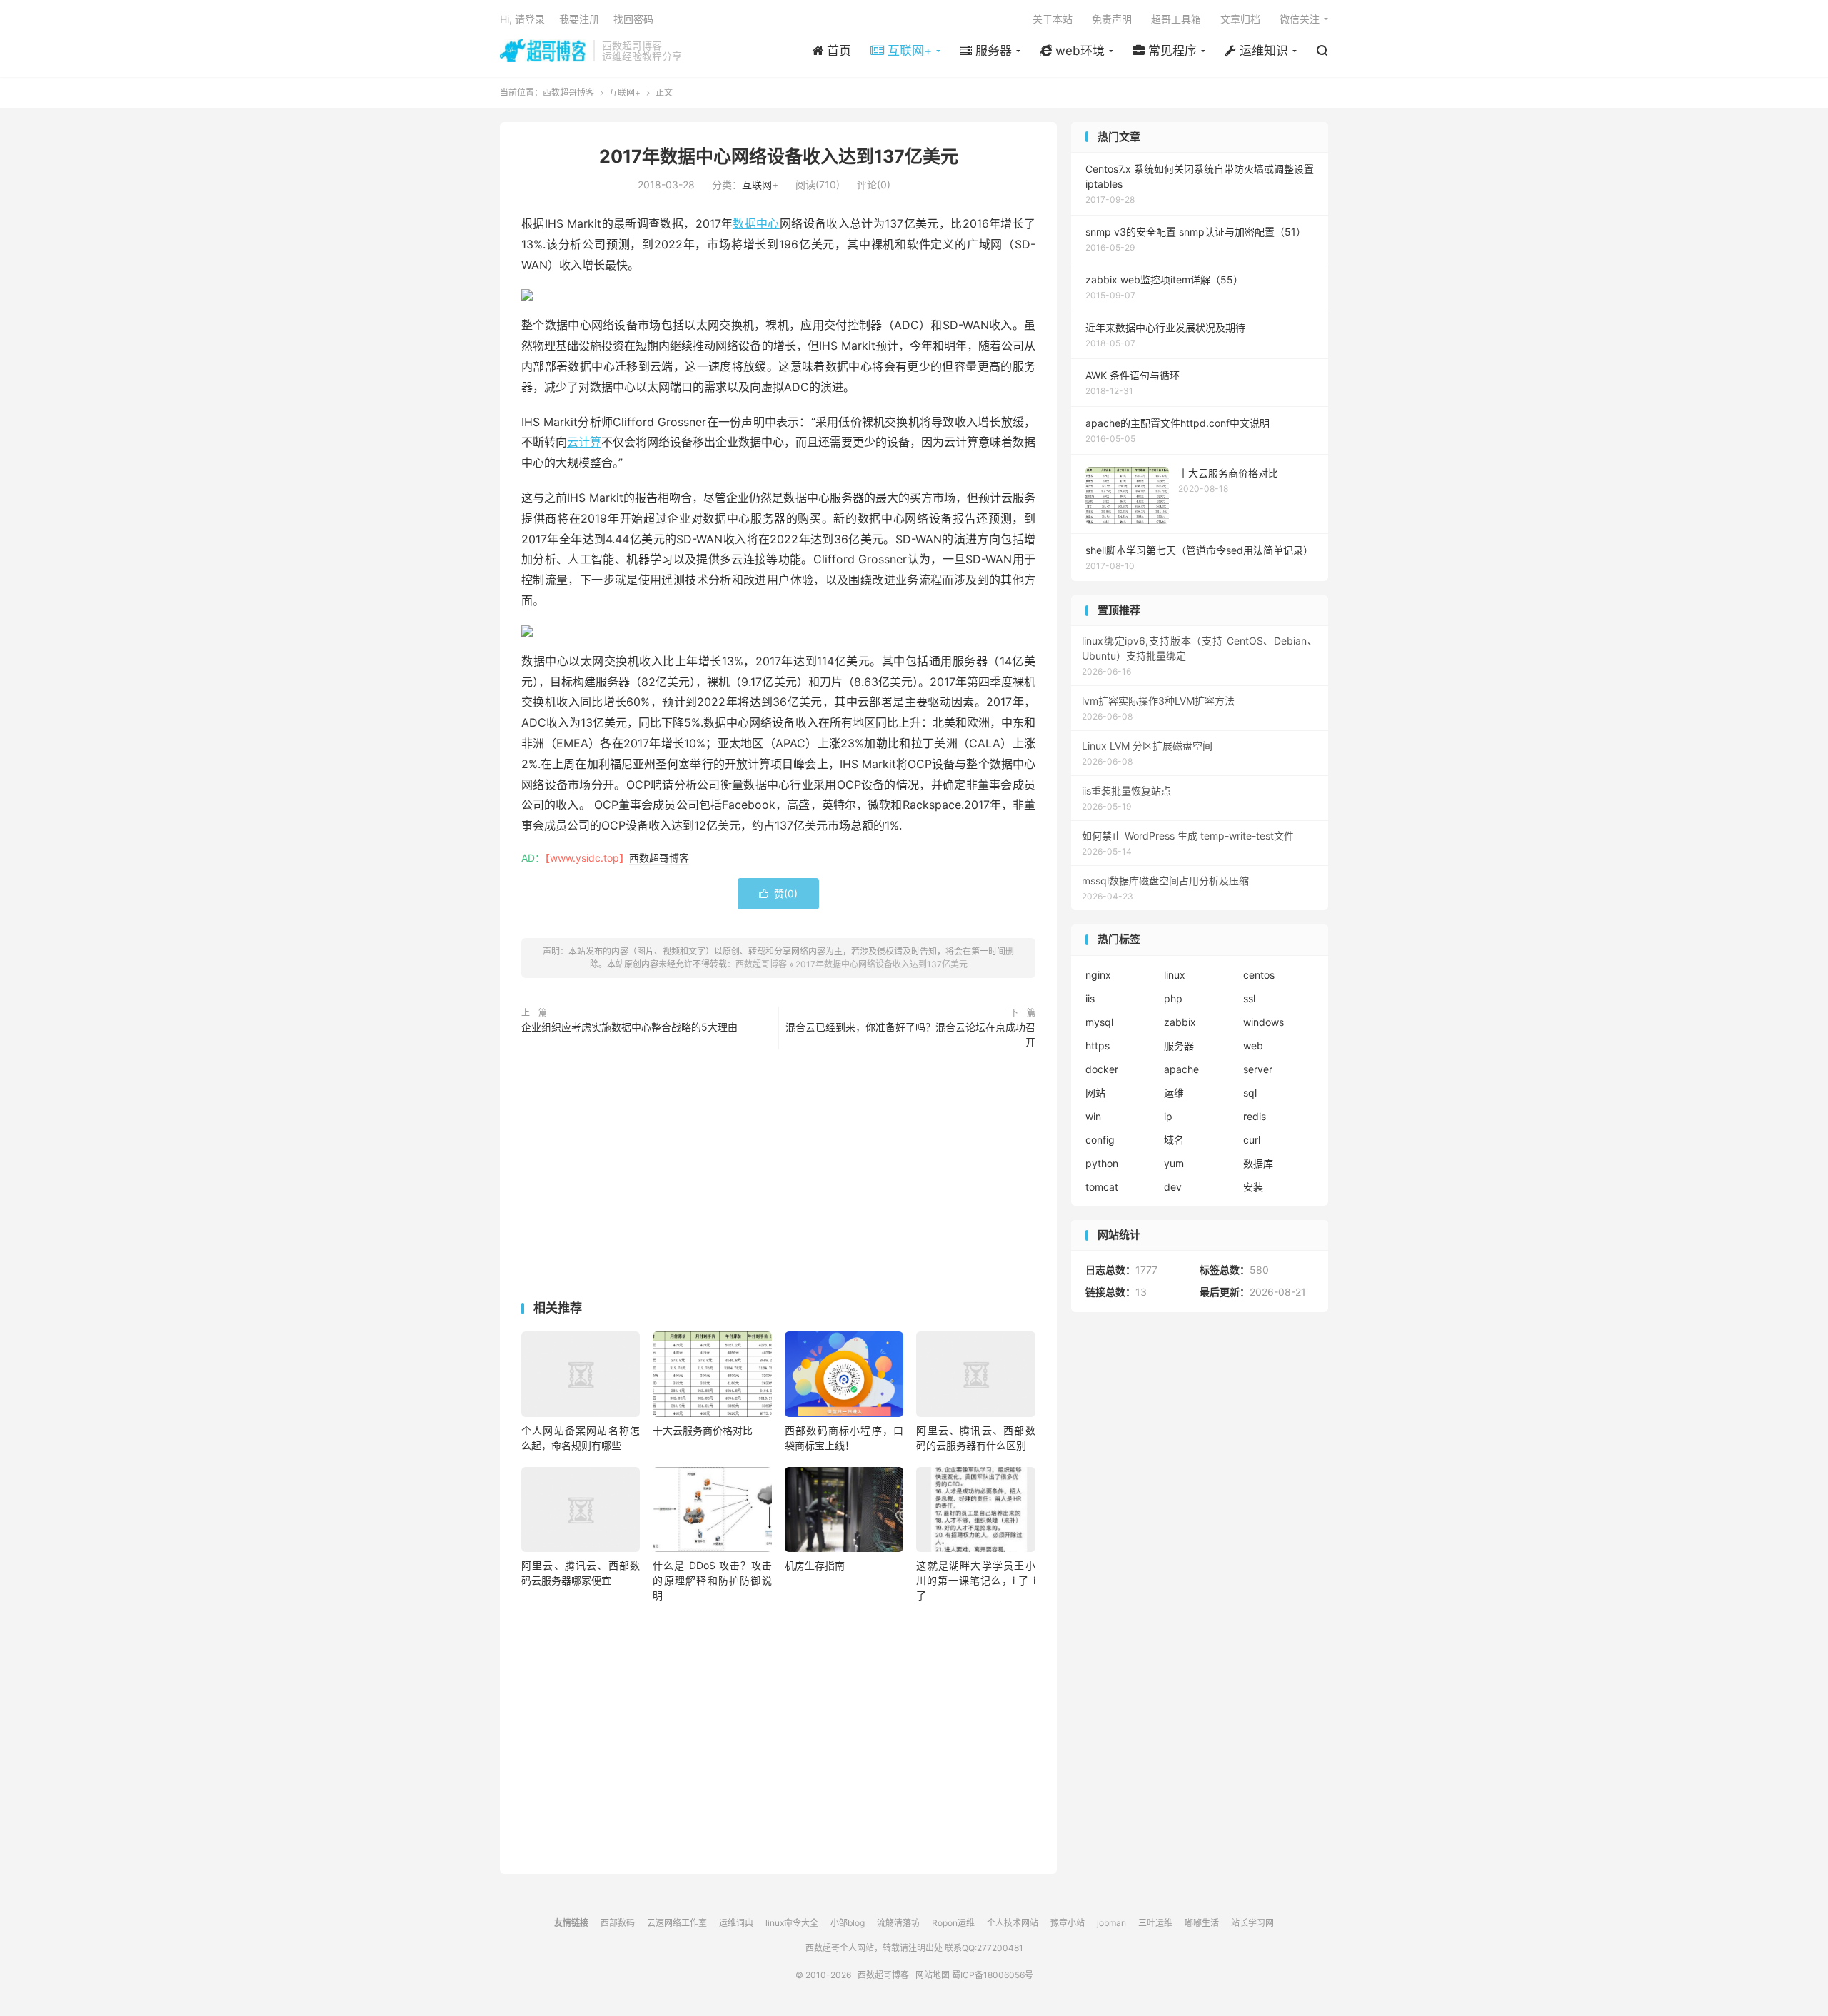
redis (1255, 1116)
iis (1090, 998)
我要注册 (579, 19)
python (1102, 1163)
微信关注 (1300, 19)
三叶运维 (1155, 1923)
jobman (1111, 1923)
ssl (1249, 998)
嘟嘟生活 (1202, 1923)
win (1093, 1116)
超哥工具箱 (1176, 19)
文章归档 (1240, 19)
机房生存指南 (815, 1565)
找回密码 (633, 19)
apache (1181, 1069)
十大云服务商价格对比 (703, 1430)
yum (1174, 1163)
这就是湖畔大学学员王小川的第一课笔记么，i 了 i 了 (975, 1580)
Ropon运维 (953, 1923)
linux (1175, 975)
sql (1250, 1093)
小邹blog (848, 1923)
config (1100, 1140)
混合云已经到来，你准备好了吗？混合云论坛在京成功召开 (910, 1034)
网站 (1095, 1093)
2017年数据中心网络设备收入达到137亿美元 (779, 156)
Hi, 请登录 (522, 19)
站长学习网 (1252, 1923)
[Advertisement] (778, 1178)
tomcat (1102, 1187)
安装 (1253, 1187)
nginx (1098, 975)
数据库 (1258, 1163)
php (1173, 998)
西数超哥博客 (543, 51)
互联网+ (625, 92)
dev (1173, 1187)
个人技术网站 (1013, 1923)
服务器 (1179, 1045)
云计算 (584, 442)
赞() (778, 893)
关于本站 (1053, 19)
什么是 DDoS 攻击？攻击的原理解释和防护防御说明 (712, 1580)
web (1253, 1045)
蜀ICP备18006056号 (993, 1975)
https (1098, 1045)
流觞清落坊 (898, 1923)
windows (1264, 1022)
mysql (1099, 1022)
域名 (1174, 1140)
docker (1102, 1069)
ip (1168, 1116)
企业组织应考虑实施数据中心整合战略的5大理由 (629, 1027)
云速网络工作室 (677, 1923)
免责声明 (1112, 19)
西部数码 (618, 1923)
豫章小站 (1068, 1923)
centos (1259, 975)
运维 (1174, 1093)
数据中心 (756, 223)
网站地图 (933, 1975)
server (1258, 1069)
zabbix (1180, 1022)
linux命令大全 (792, 1923)
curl (1252, 1140)
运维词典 (736, 1923)
